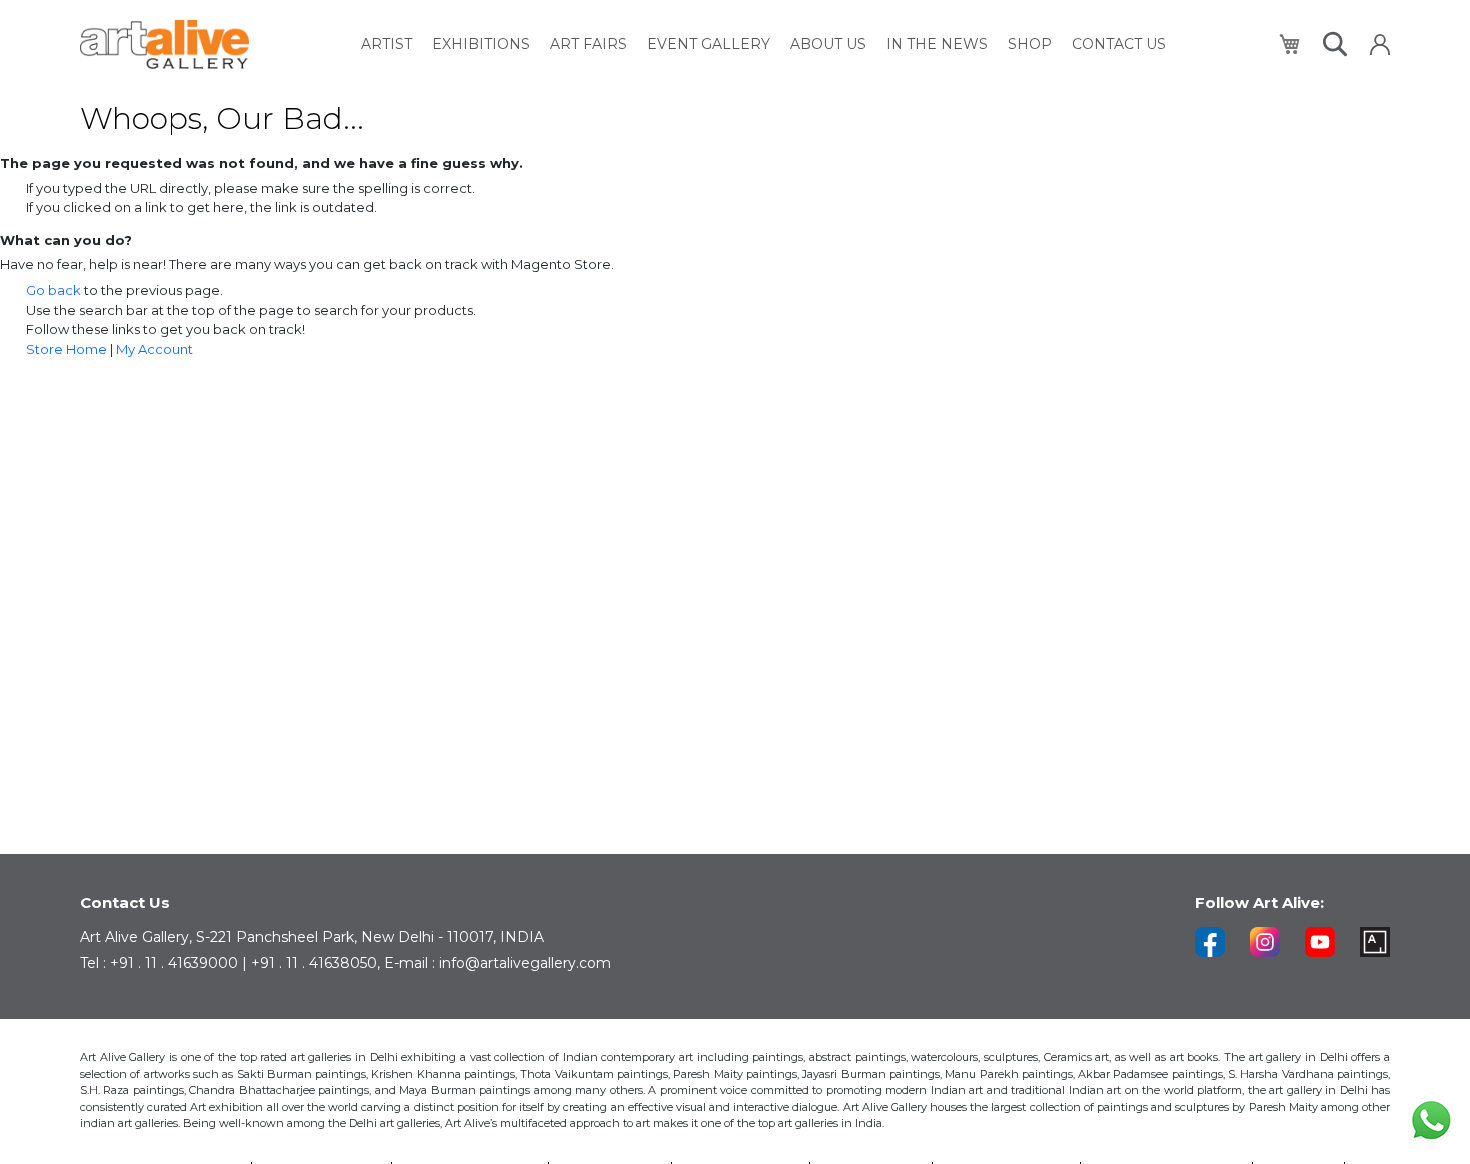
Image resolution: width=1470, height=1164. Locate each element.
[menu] (763, 44)
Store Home (66, 349)
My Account (154, 349)
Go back (53, 290)
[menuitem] (386, 44)
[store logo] (164, 44)
